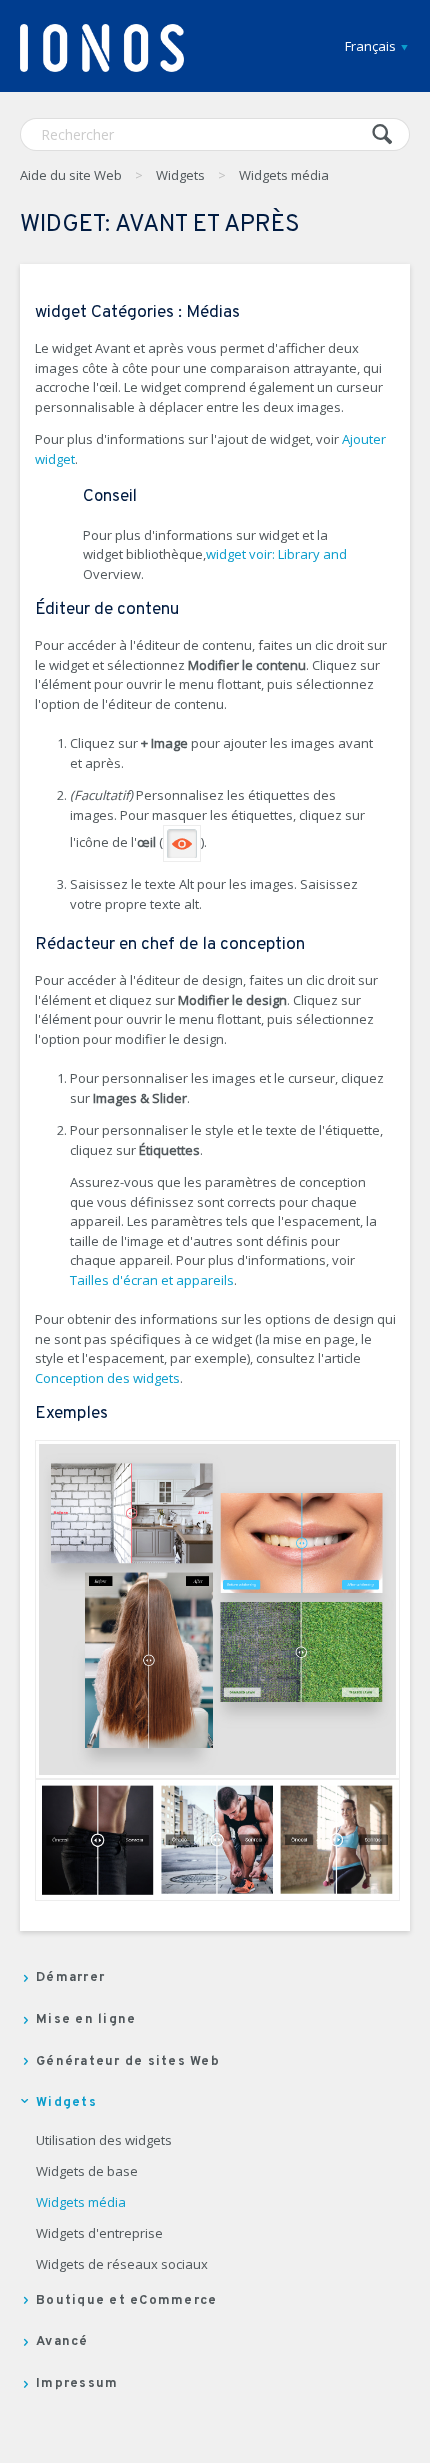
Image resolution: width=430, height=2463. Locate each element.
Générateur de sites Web (128, 2062)
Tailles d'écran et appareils (152, 1280)
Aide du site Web (71, 175)
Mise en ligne (86, 2020)
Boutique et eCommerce (126, 2301)
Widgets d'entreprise (99, 2234)
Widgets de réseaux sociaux (122, 2265)
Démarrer (70, 1978)
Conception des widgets (107, 1378)
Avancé (62, 2342)
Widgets (180, 175)
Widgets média (284, 175)
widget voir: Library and (276, 554)
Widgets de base (87, 2172)
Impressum (77, 2384)
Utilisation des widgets (104, 2141)
